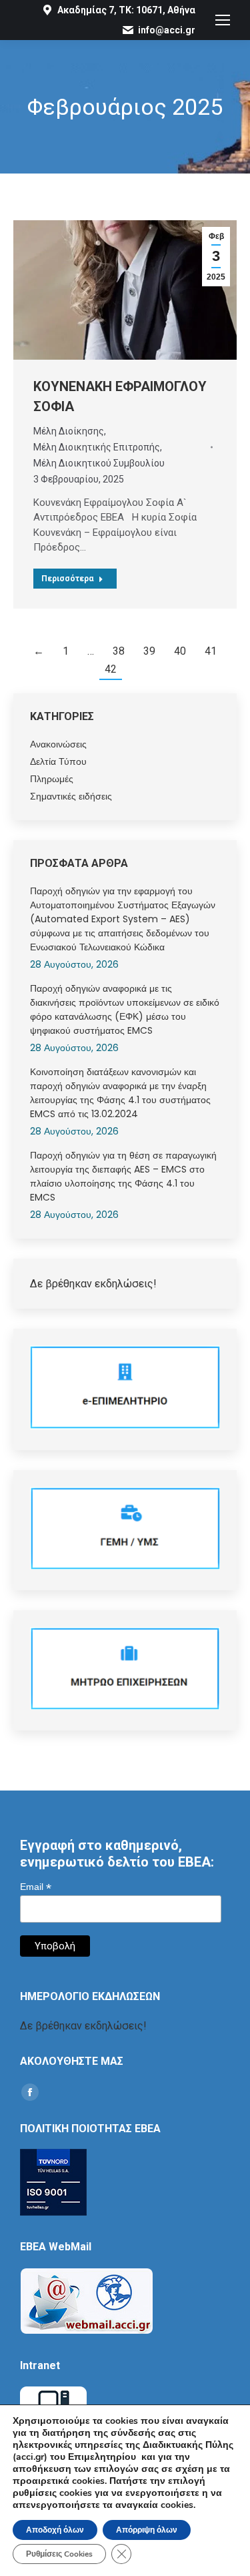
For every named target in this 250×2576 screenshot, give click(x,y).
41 (211, 651)
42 (111, 669)
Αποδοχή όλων (55, 2530)
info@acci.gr (167, 30)
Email (36, 1887)
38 (119, 651)
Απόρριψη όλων (147, 2530)
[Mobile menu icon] (223, 20)
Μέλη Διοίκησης (69, 431)
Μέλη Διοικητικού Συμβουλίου (99, 463)
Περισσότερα (67, 579)
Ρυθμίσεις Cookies (59, 2554)
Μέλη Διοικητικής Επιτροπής (97, 447)
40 (180, 651)
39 (149, 651)
